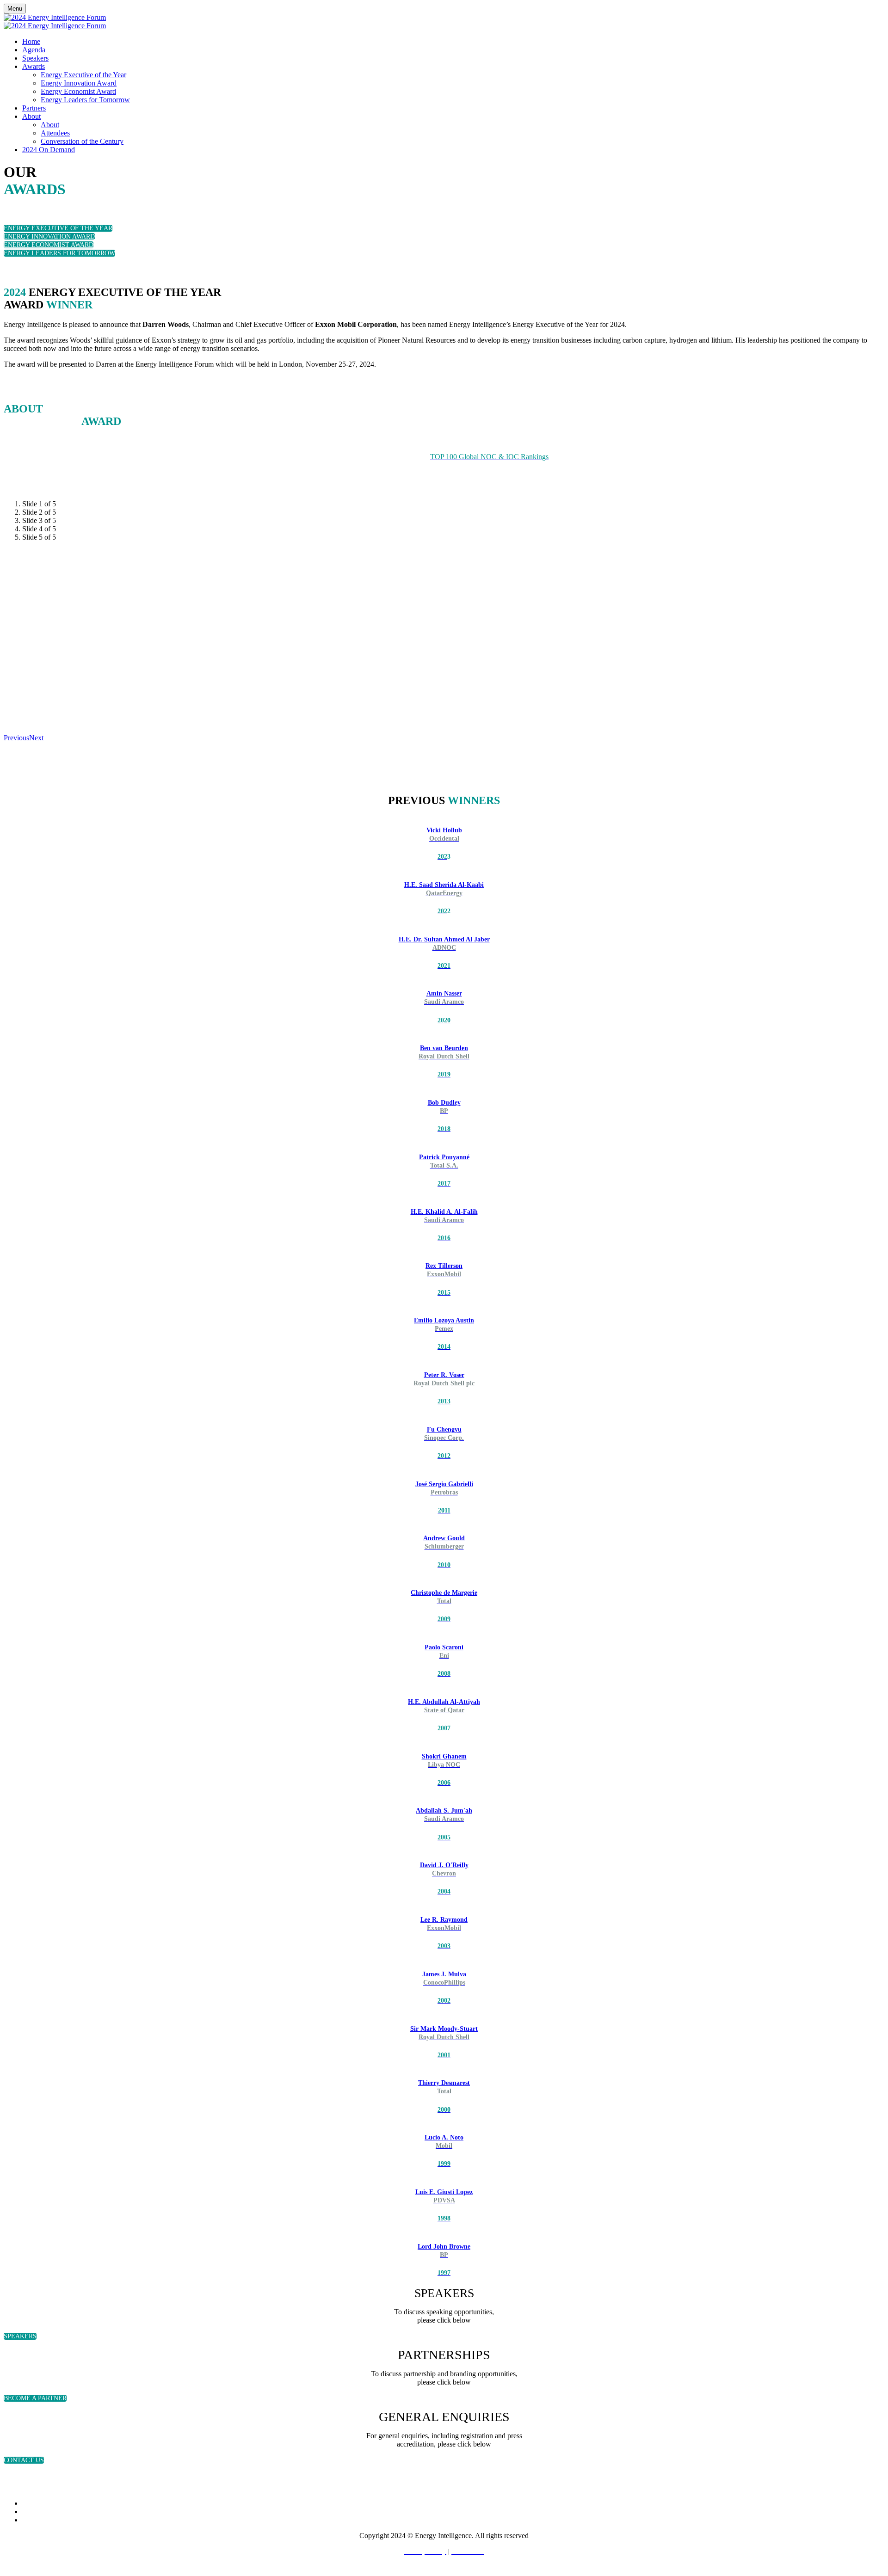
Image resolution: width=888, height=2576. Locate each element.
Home (31, 41)
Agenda (34, 50)
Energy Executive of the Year (83, 75)
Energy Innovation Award (79, 83)
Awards (34, 66)
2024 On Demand (49, 150)
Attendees (55, 133)
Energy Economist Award (78, 91)
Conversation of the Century (82, 141)
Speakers (35, 58)
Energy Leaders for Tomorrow (85, 100)
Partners (34, 108)
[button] (58, 228)
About (31, 116)
